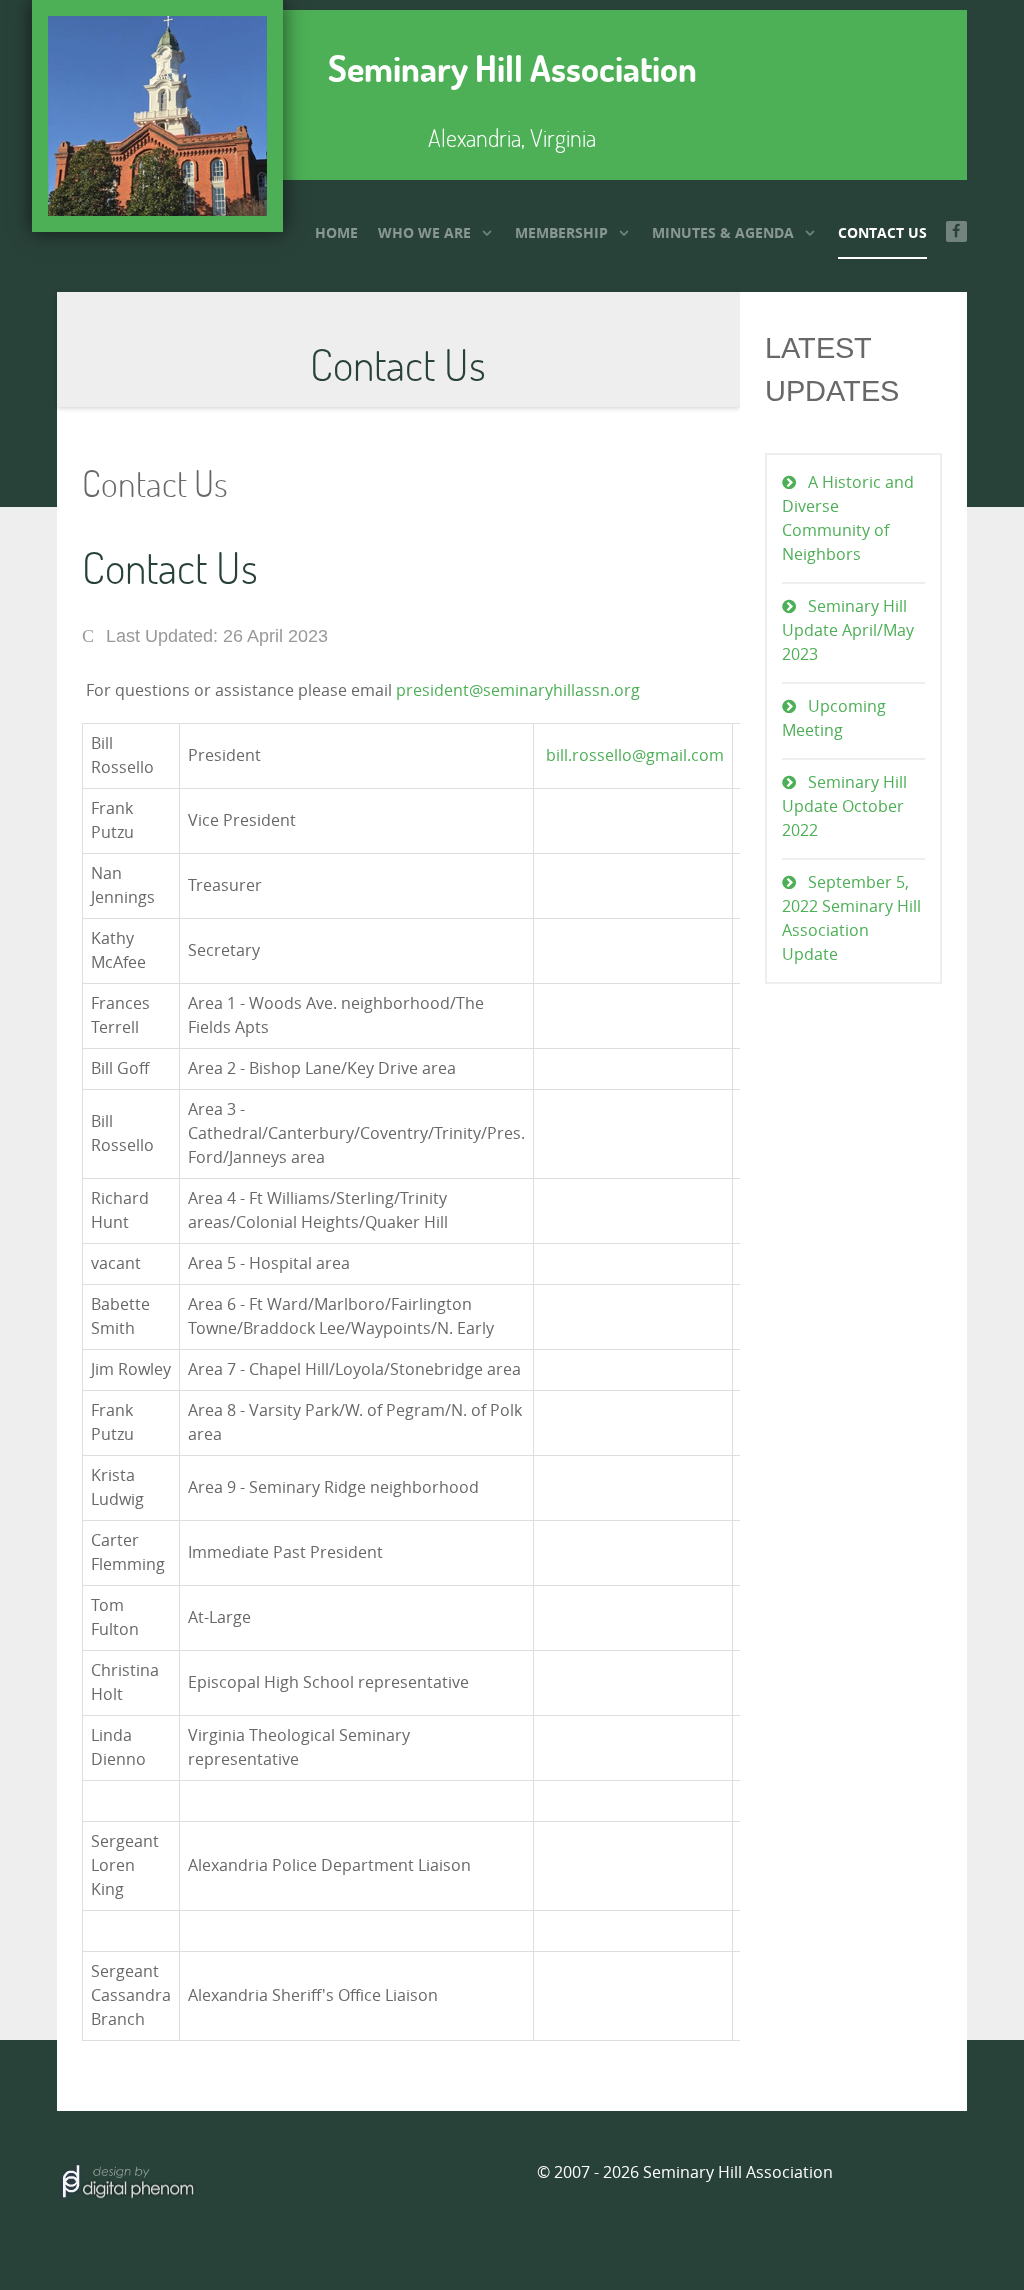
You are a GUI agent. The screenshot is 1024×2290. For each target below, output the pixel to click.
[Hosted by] (127, 2180)
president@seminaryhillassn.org (518, 690)
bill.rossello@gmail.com (635, 755)
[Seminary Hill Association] (157, 116)
